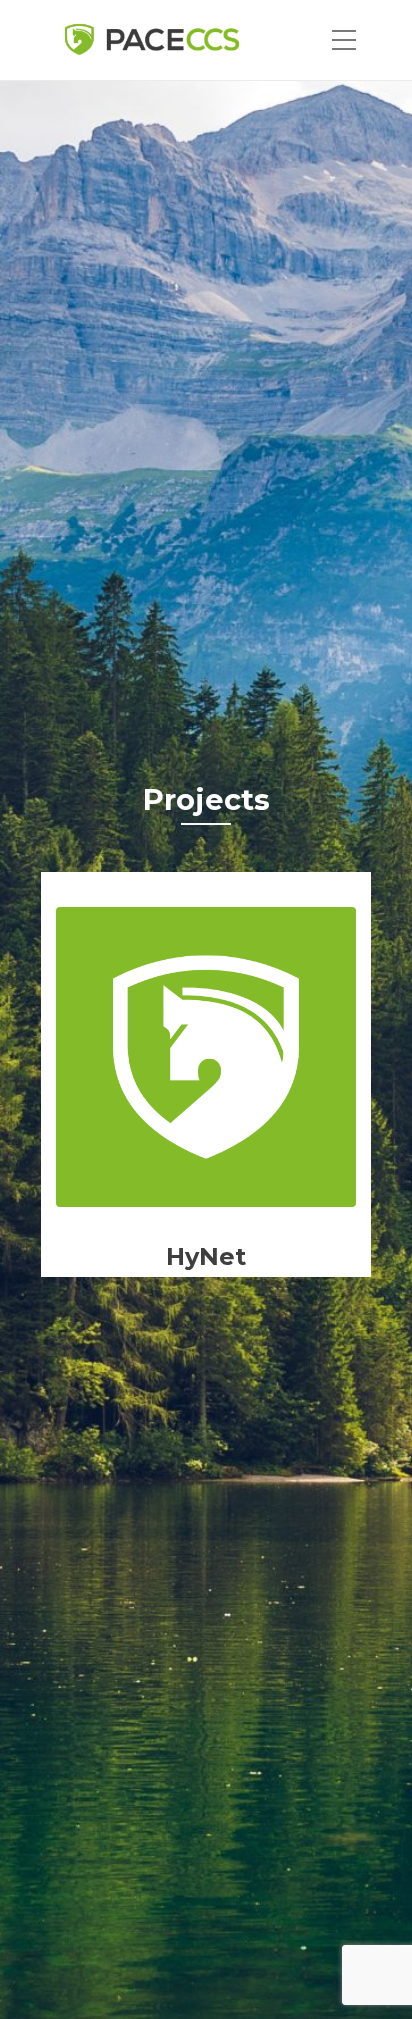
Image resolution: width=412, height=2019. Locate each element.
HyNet (206, 1256)
